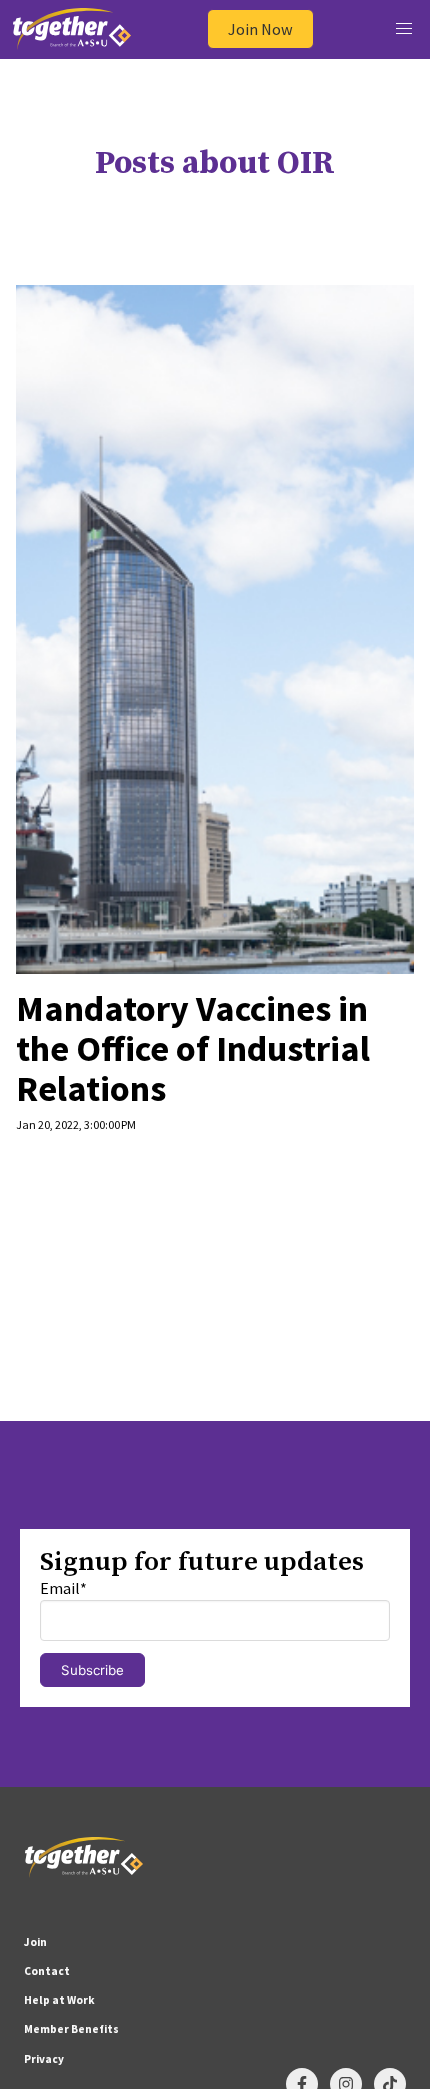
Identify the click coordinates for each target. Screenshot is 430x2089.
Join (35, 1942)
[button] (403, 29)
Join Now (260, 29)
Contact (47, 1971)
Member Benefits (71, 2029)
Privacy (44, 2059)
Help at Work (59, 2000)
